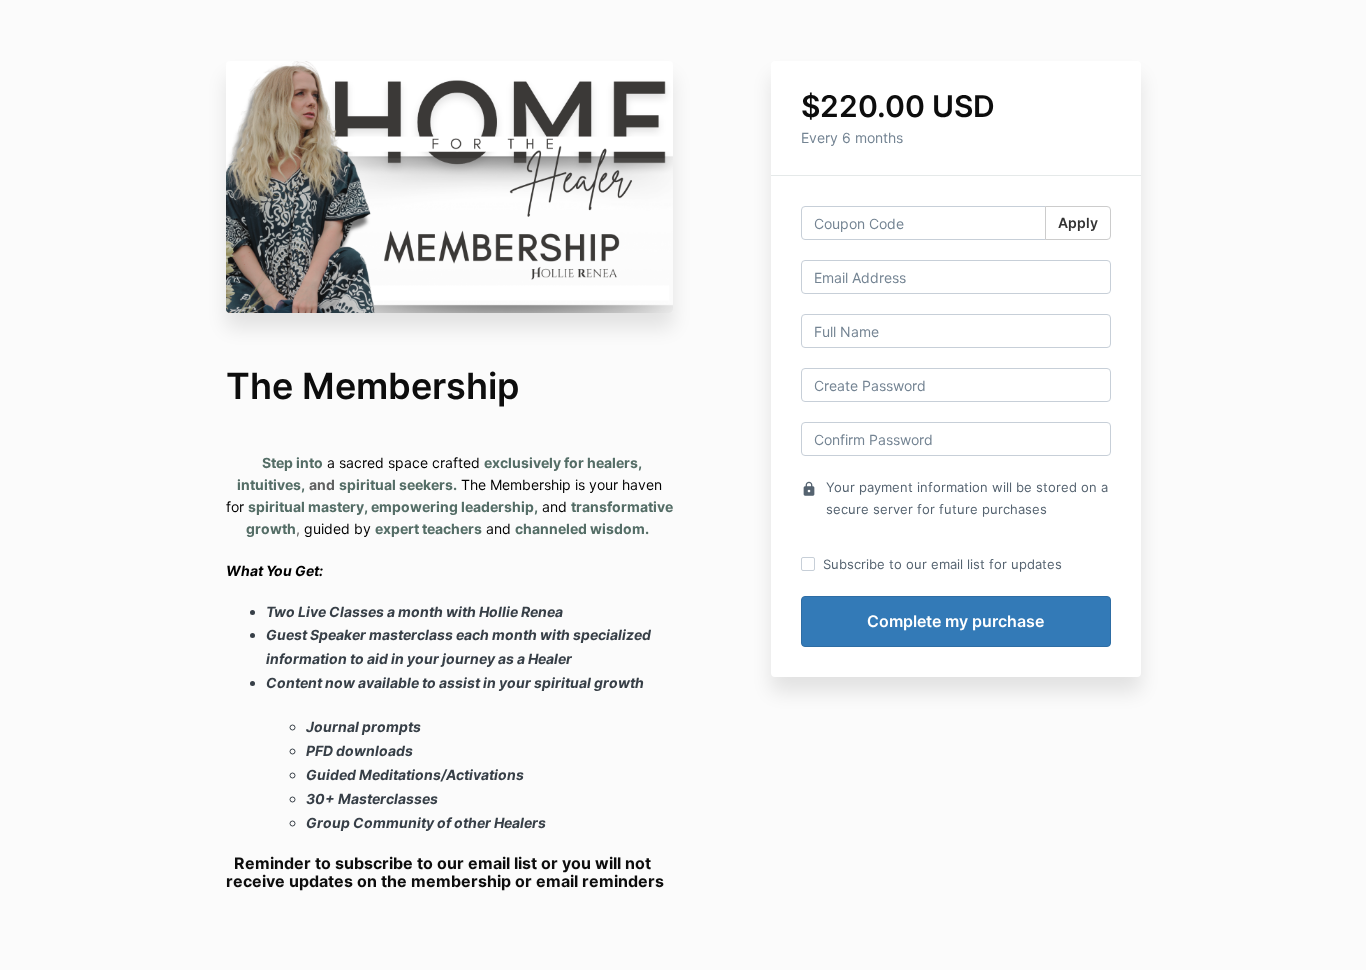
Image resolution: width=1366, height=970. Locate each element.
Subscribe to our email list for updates (942, 564)
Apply (1078, 222)
